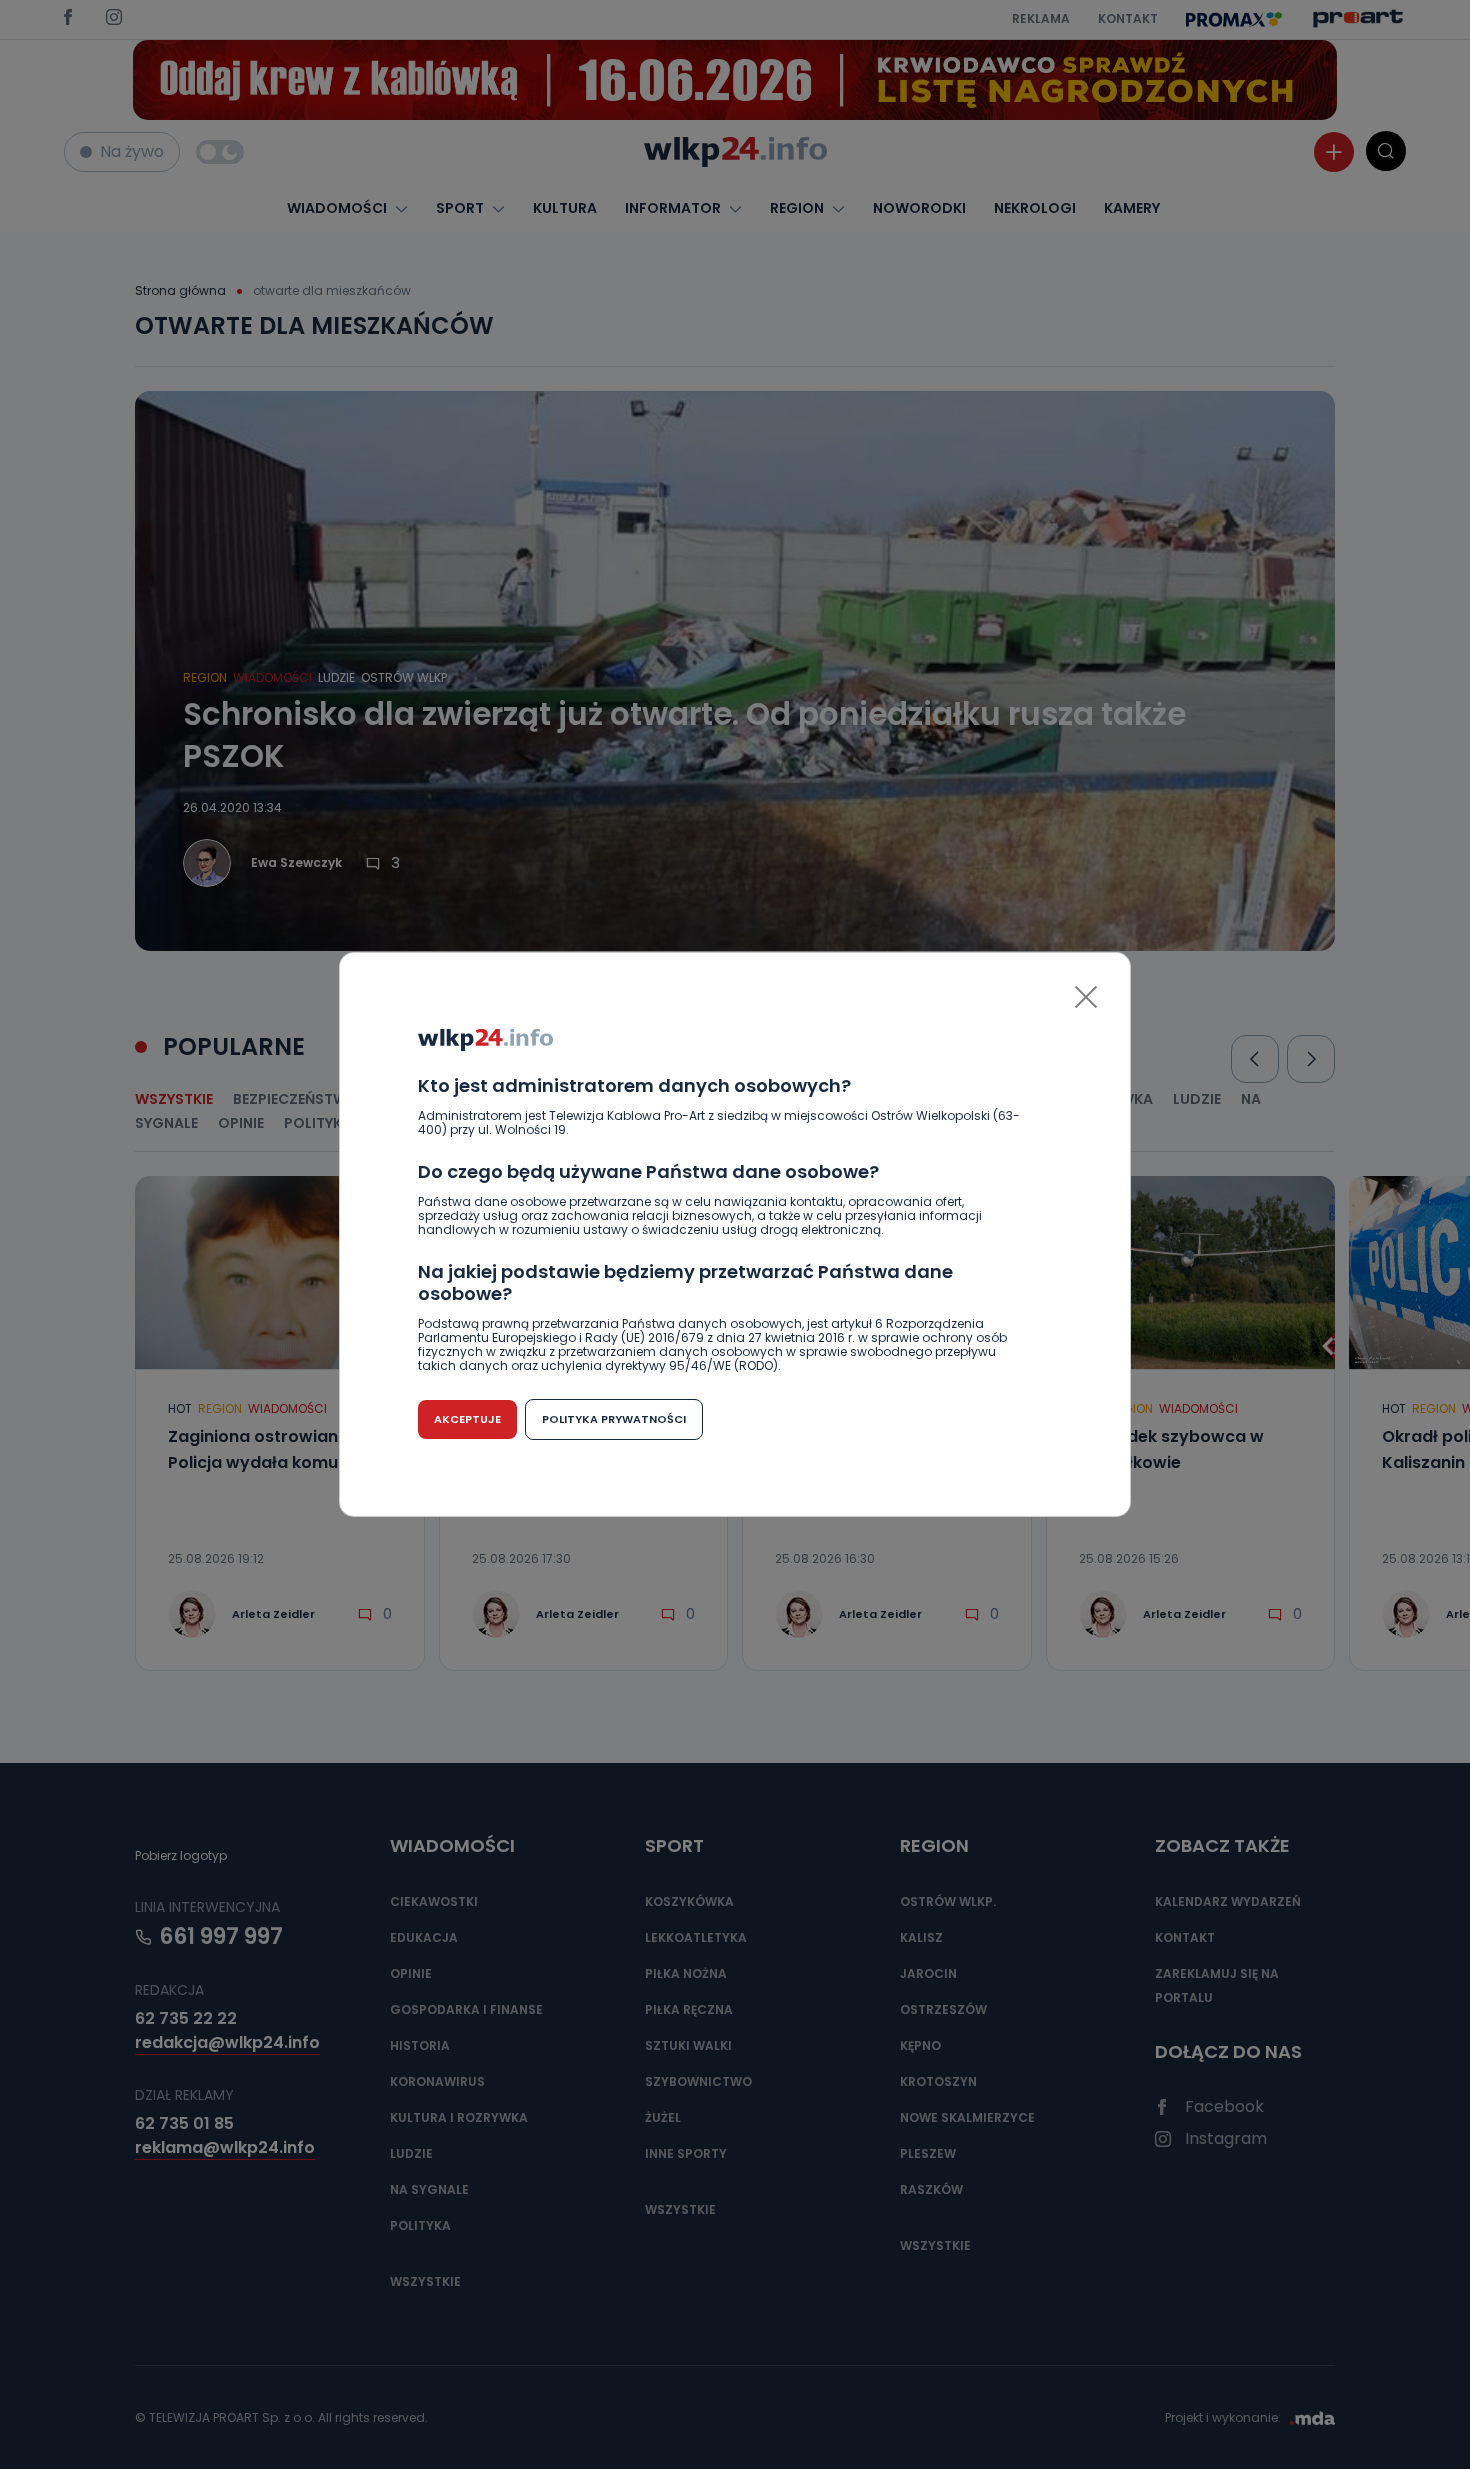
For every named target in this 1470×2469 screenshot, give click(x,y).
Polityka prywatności (614, 1419)
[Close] (1086, 997)
